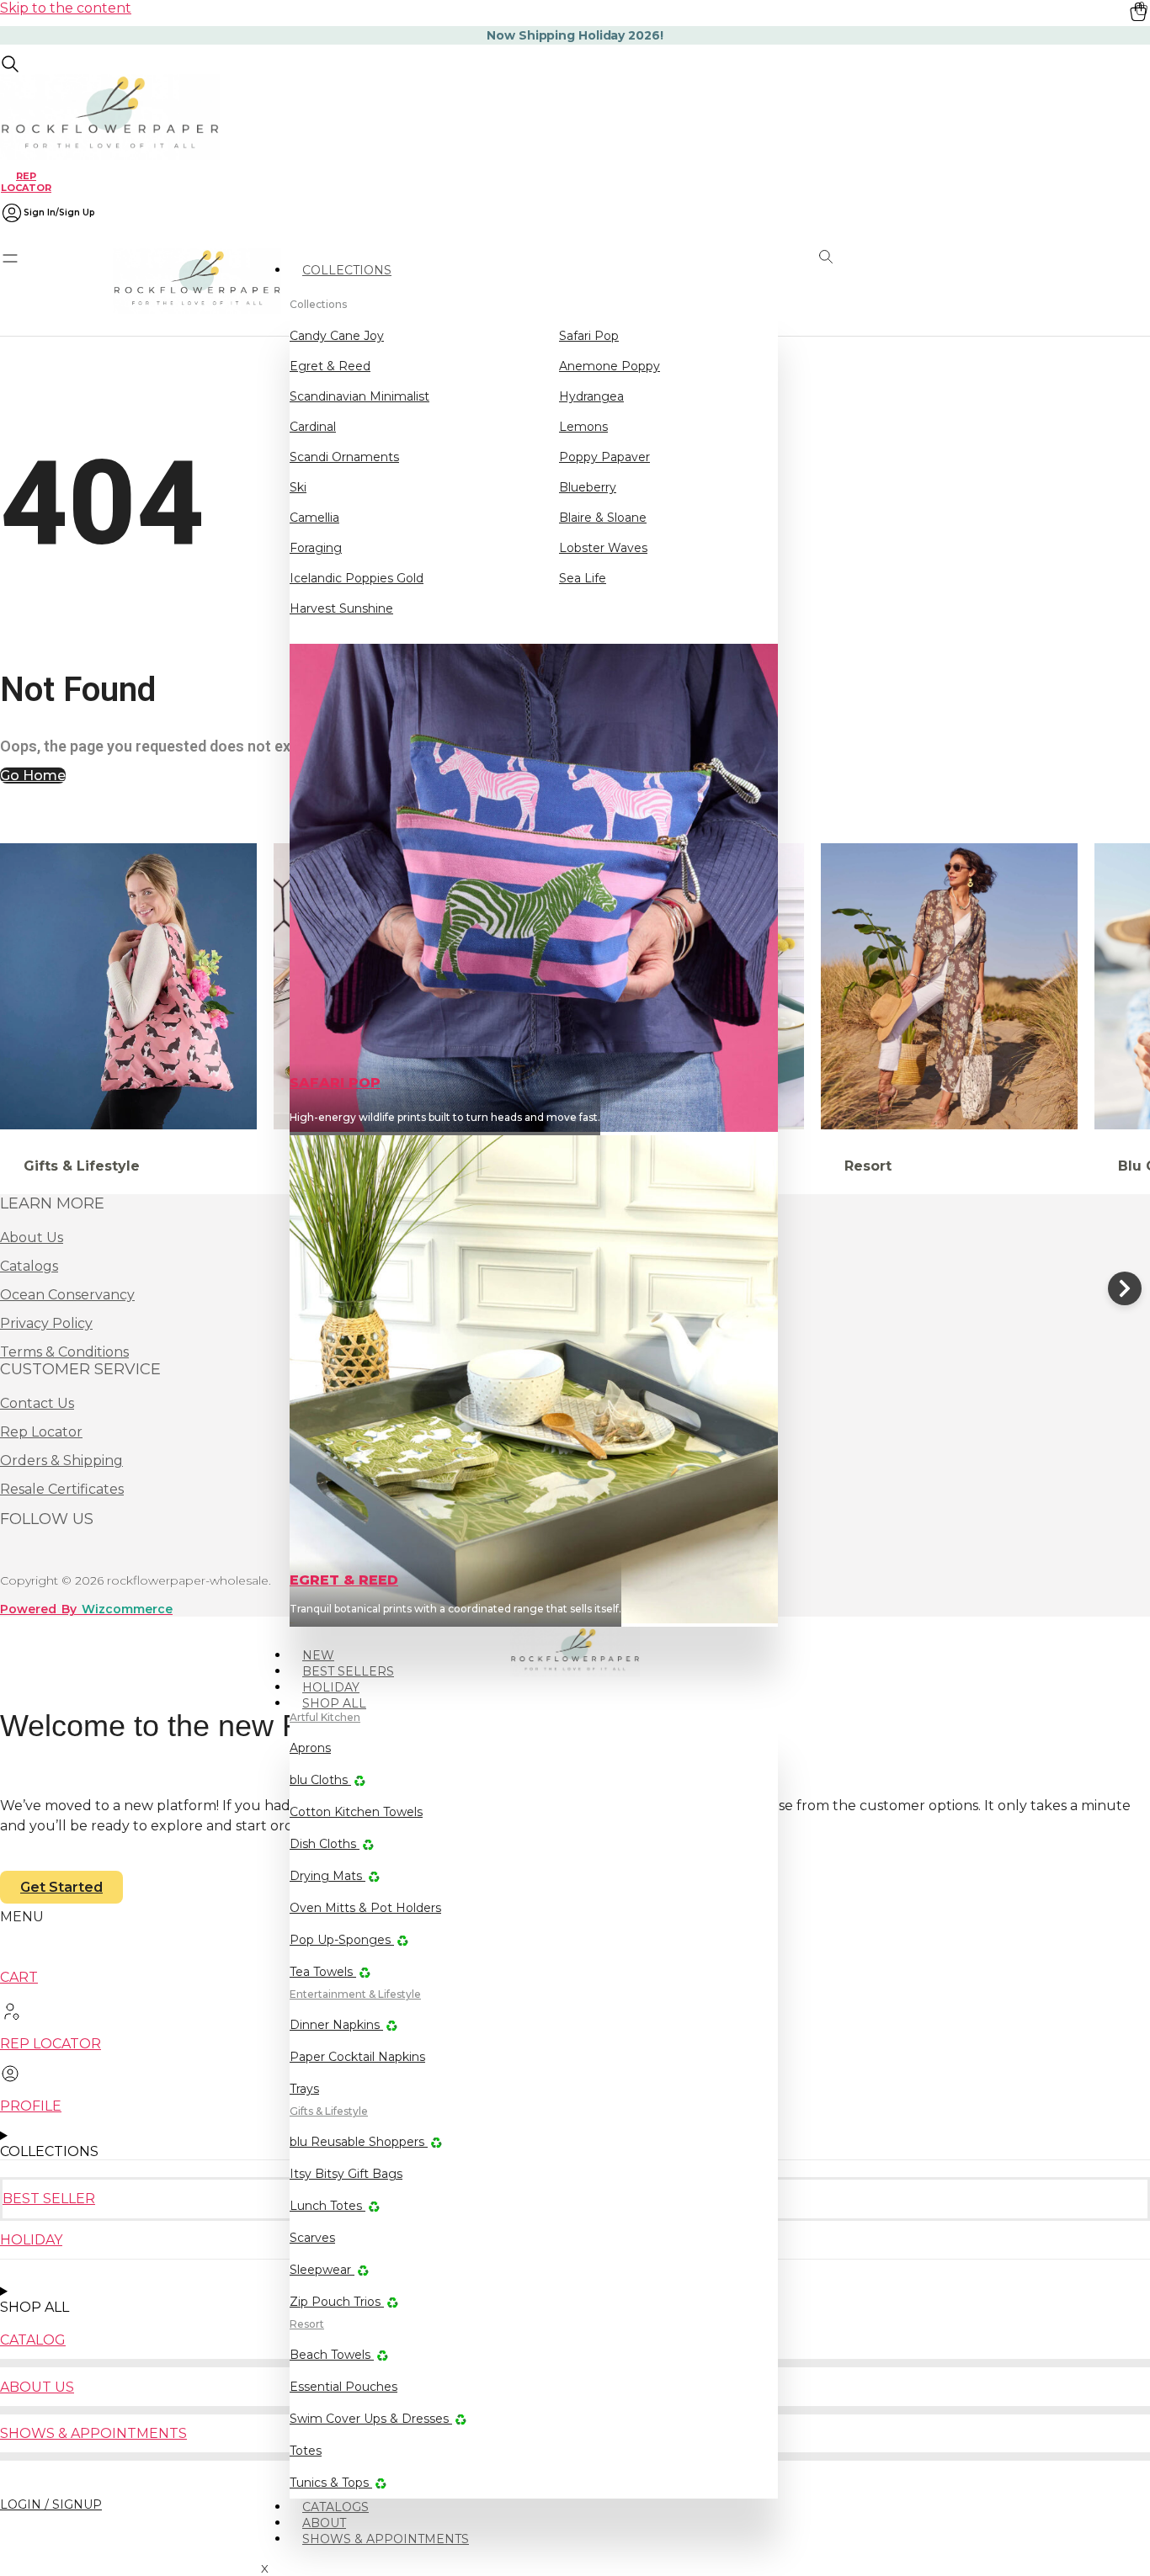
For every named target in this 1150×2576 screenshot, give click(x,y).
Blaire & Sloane (603, 518)
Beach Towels (332, 2355)
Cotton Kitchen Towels (356, 1812)
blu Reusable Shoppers (359, 2142)
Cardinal (313, 427)
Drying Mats (327, 1876)
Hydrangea (591, 396)
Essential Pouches (343, 2387)
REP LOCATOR (26, 181)
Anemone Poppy (610, 366)
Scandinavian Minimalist (359, 396)
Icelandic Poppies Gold (357, 578)
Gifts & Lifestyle (329, 2111)
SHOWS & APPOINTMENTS (386, 2539)
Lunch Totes (327, 2206)
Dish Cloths (325, 1844)
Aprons (310, 1748)
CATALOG (33, 2340)
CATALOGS (335, 2507)
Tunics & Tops (331, 2483)
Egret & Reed (330, 366)
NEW (318, 1655)
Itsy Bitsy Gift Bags (346, 2174)
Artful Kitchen (325, 1717)
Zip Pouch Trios (337, 2302)
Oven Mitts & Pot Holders (365, 1908)
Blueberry (588, 487)
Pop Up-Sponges (342, 1940)
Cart (19, 1977)
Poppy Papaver (604, 457)
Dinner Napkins (336, 2025)
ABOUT (324, 2523)
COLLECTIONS (347, 270)
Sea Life (583, 578)
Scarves (312, 2238)
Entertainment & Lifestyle (355, 1994)
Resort (307, 2324)
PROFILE (31, 2106)
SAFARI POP (335, 1083)
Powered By (86, 1609)
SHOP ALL (334, 1703)
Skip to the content (66, 8)
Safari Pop (589, 336)
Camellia (314, 518)
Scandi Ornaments (344, 457)
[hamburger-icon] (773, 263)
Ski (298, 487)
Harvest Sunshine (341, 608)
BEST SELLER (49, 2199)
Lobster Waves (603, 548)
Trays (304, 2089)
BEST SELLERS (348, 1671)
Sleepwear (322, 2270)
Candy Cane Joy (337, 336)
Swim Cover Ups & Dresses (371, 2419)
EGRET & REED (344, 1580)
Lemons (583, 427)
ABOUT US (37, 2387)
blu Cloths (320, 1780)
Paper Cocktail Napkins (357, 2057)
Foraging (316, 548)
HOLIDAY (331, 1687)
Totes (306, 2451)
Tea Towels (323, 1972)
